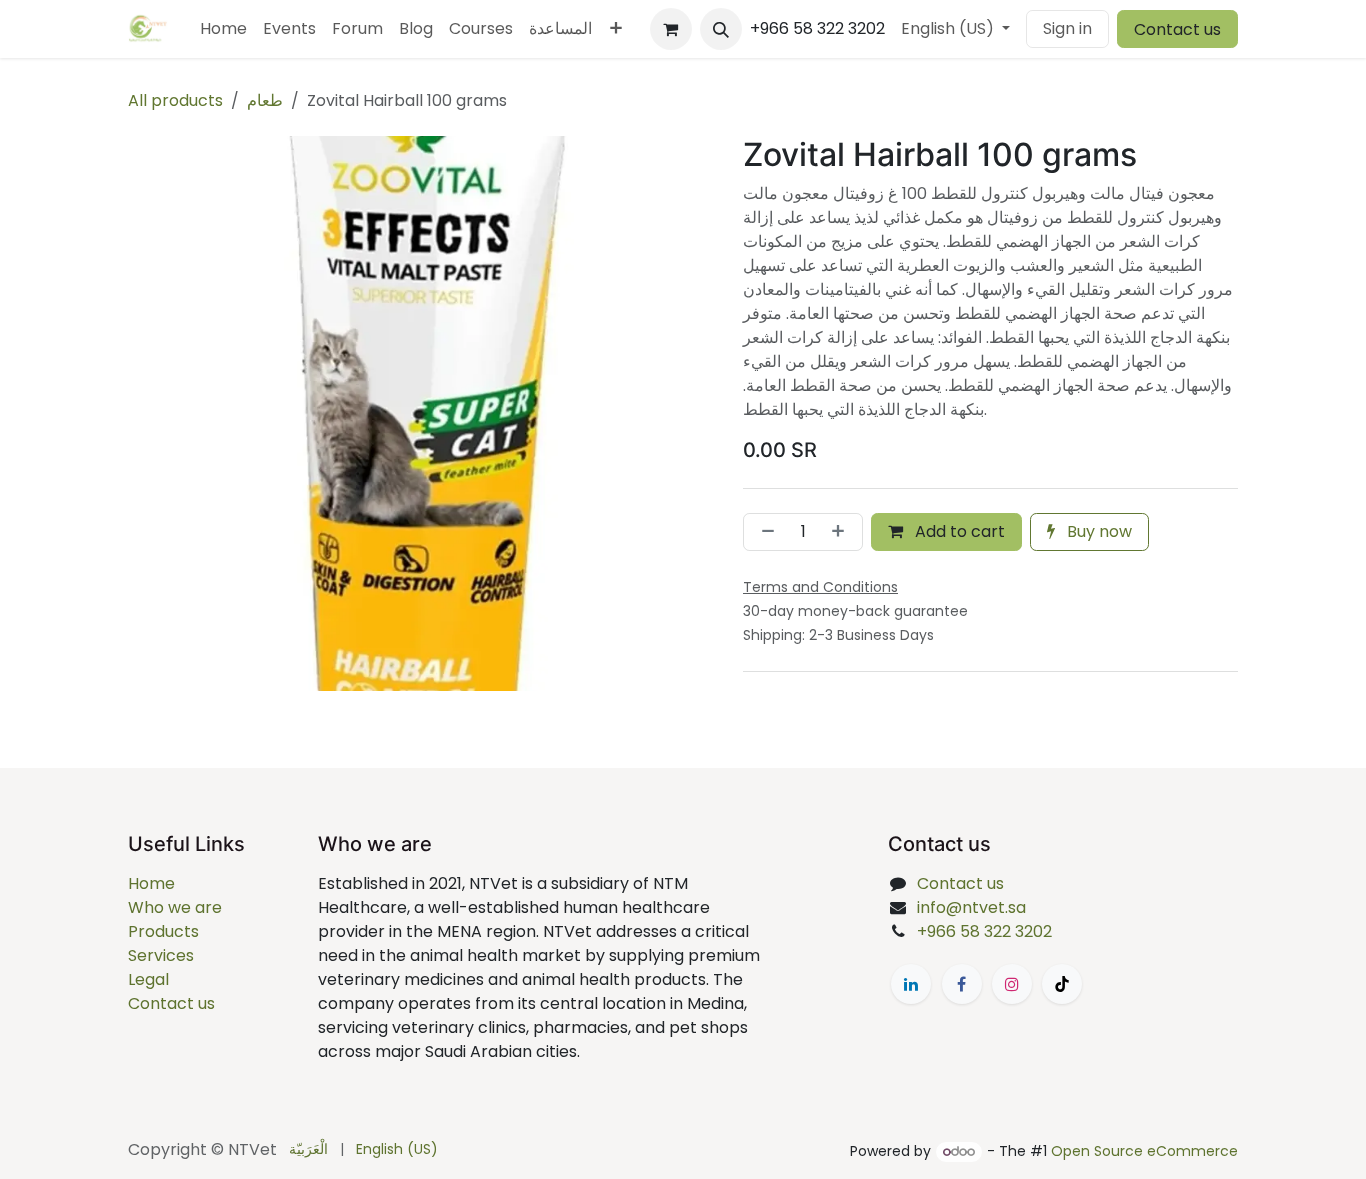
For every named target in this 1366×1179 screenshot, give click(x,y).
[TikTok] (1062, 984)
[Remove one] (764, 532)
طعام (265, 100)
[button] (721, 29)
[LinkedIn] (911, 984)
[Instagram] (1012, 984)
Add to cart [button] (958, 531)
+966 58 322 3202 (984, 931)
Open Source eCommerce (1144, 1151)
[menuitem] (223, 29)
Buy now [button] (1097, 531)
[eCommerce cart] (671, 29)
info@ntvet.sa (971, 907)
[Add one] (842, 532)
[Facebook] (962, 984)
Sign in (1067, 28)
